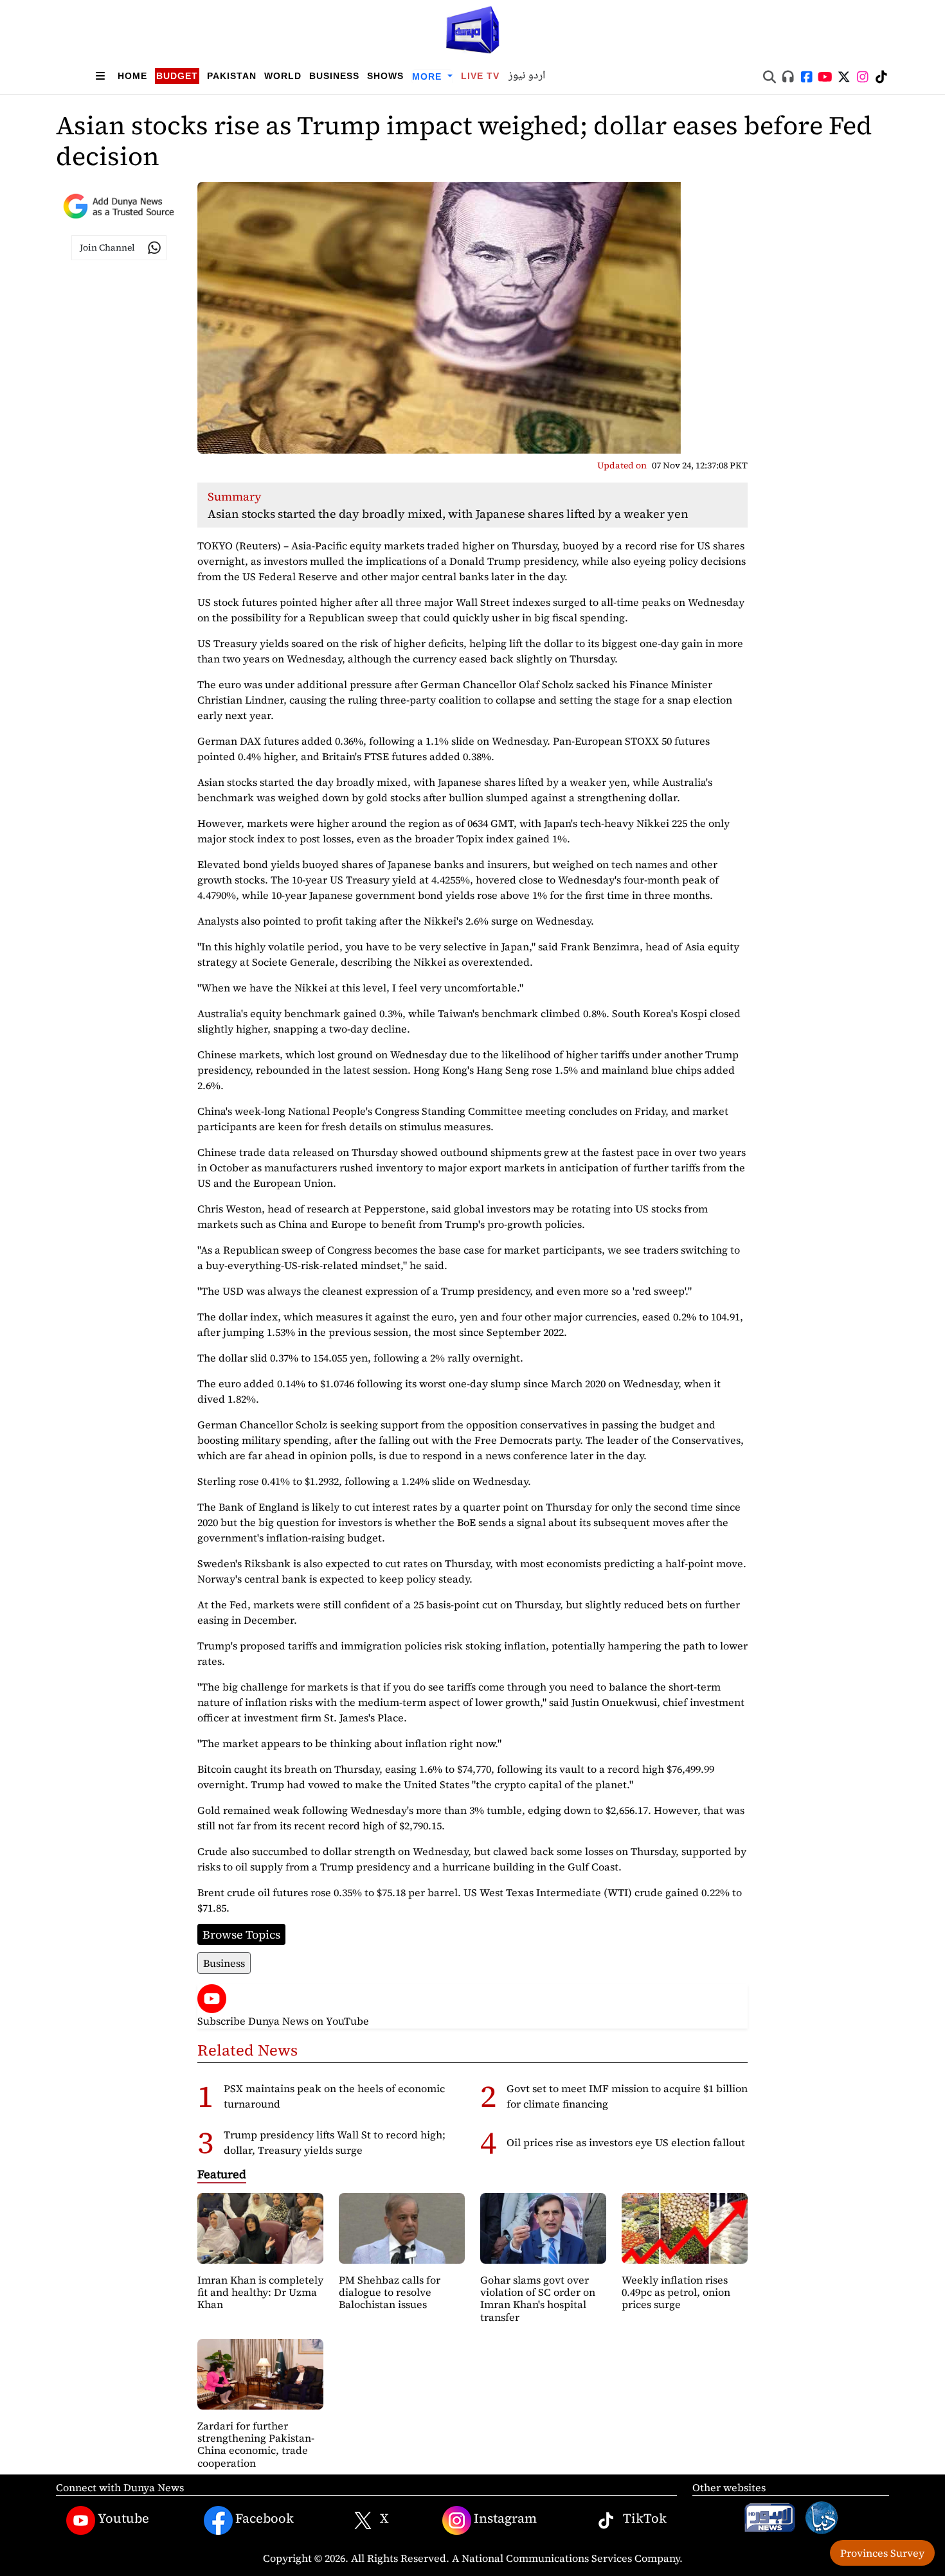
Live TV (480, 76)
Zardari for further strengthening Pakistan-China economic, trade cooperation (256, 2444)
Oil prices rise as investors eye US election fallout (626, 2142)
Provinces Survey (882, 2553)
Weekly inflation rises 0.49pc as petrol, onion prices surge (676, 2292)
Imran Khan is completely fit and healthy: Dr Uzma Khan (260, 2292)
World (283, 76)
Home (132, 76)
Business (334, 76)
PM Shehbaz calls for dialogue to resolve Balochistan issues (390, 2292)
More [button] (428, 76)
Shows (385, 76)
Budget (177, 76)
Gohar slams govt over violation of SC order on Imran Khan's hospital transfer (538, 2298)
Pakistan (232, 76)
